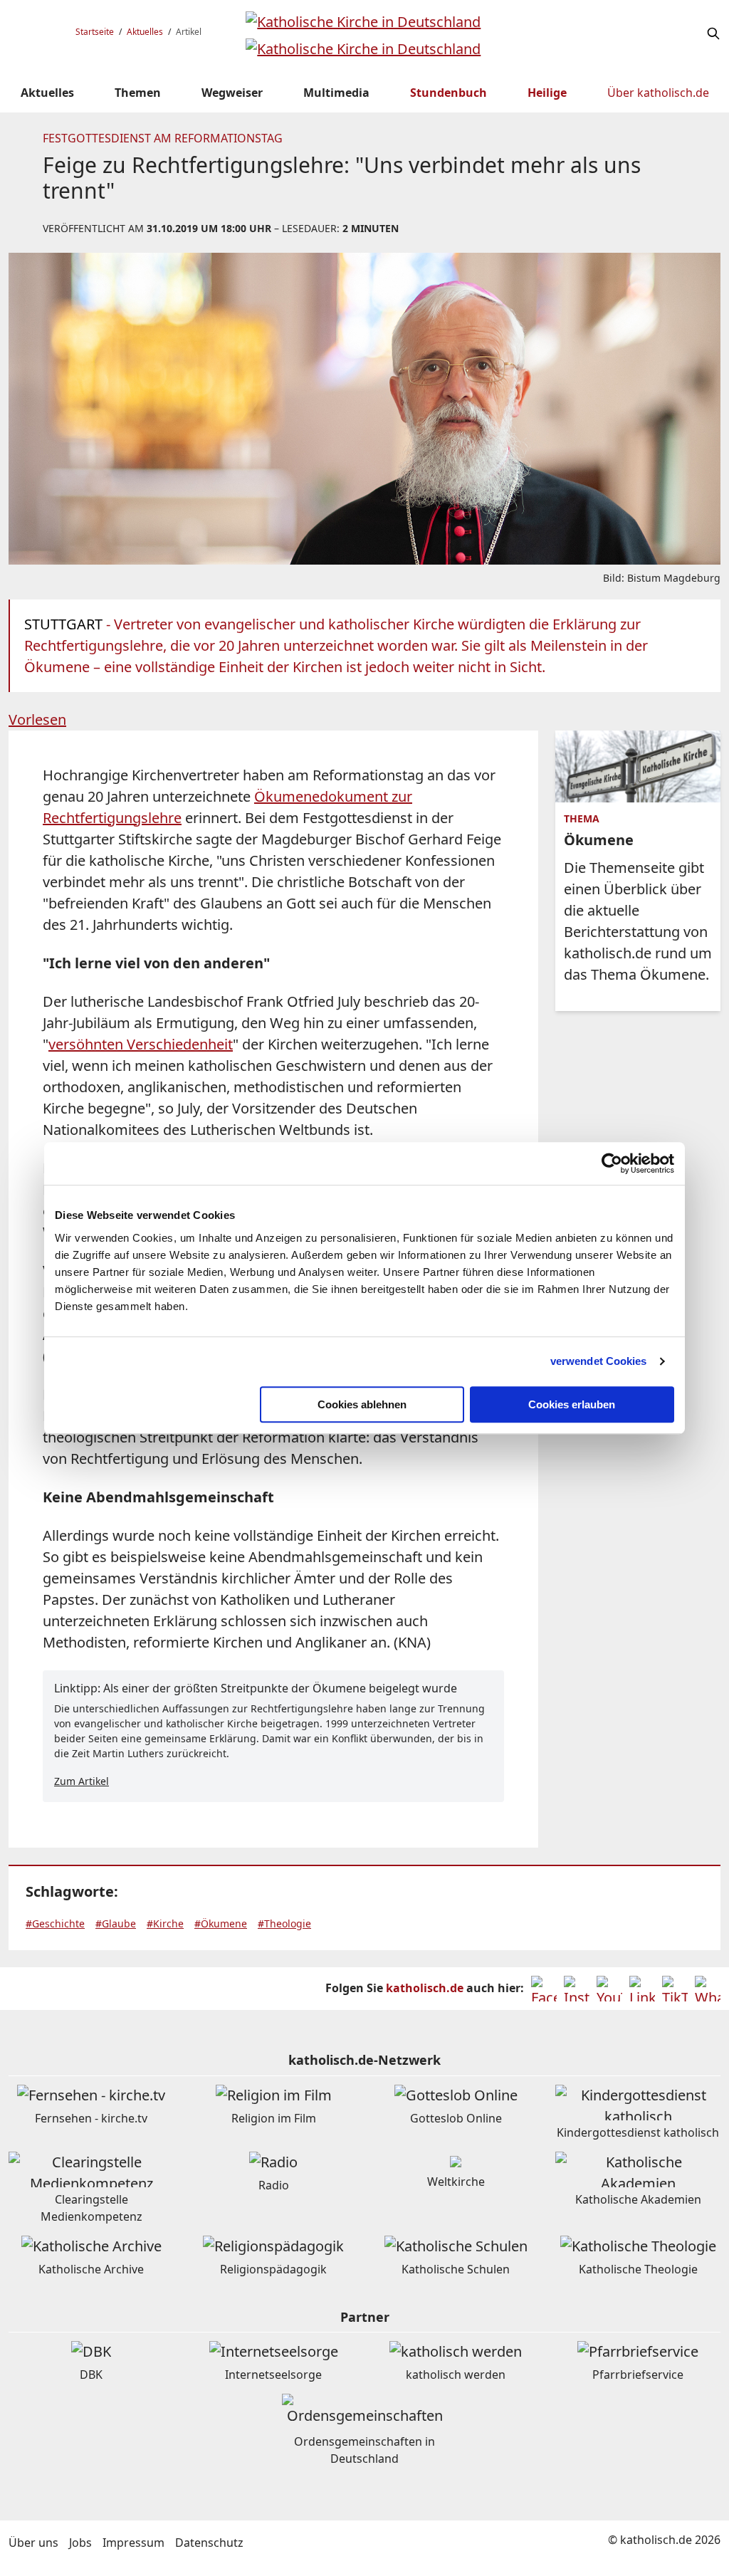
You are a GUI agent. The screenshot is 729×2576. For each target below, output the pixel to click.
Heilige (547, 93)
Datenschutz (209, 2543)
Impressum (133, 2543)
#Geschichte (55, 1923)
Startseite (95, 32)
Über (658, 93)
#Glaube (116, 1923)
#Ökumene (221, 1923)
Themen (138, 93)
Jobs (80, 2543)
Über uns (33, 2543)
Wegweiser (232, 93)
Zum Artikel (82, 1781)
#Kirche (165, 1923)
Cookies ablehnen (362, 1404)
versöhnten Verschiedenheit (141, 1044)
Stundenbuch (449, 93)
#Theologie (284, 1923)
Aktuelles (145, 32)
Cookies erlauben (572, 1404)
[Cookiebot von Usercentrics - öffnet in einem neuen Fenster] (612, 1163)
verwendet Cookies (599, 1361)
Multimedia (336, 93)
